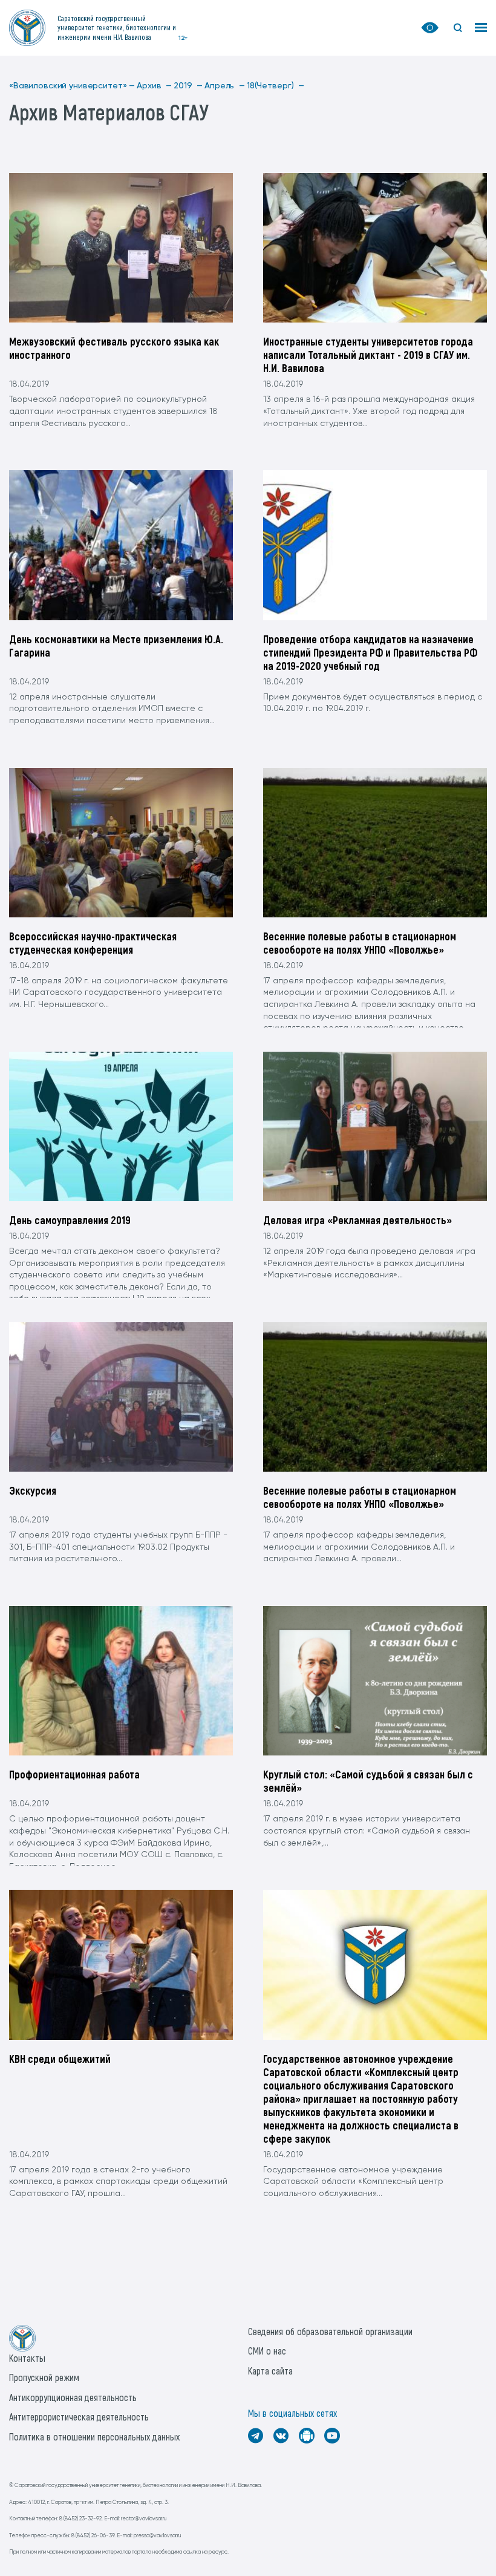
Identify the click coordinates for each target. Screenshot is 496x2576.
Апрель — (225, 86)
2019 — (188, 86)
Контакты (27, 2358)
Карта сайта (270, 2371)
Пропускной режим (44, 2377)
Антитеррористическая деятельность (79, 2417)
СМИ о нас (267, 2351)
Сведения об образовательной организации (330, 2331)
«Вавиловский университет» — (72, 86)
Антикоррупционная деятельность (73, 2397)
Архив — (154, 86)
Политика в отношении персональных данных (94, 2437)
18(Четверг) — (276, 86)
